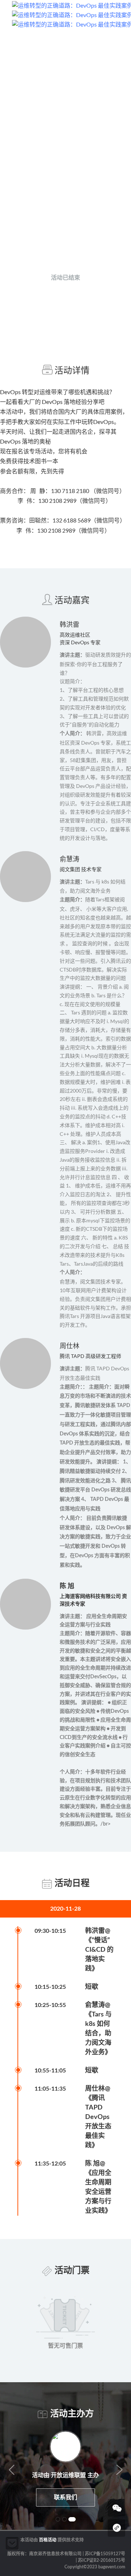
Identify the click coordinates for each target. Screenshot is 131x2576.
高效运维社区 (46, 240)
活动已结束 (65, 278)
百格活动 (48, 2540)
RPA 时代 (69, 2475)
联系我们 (65, 2497)
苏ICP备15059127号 (105, 2554)
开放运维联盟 (84, 240)
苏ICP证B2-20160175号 (102, 2560)
